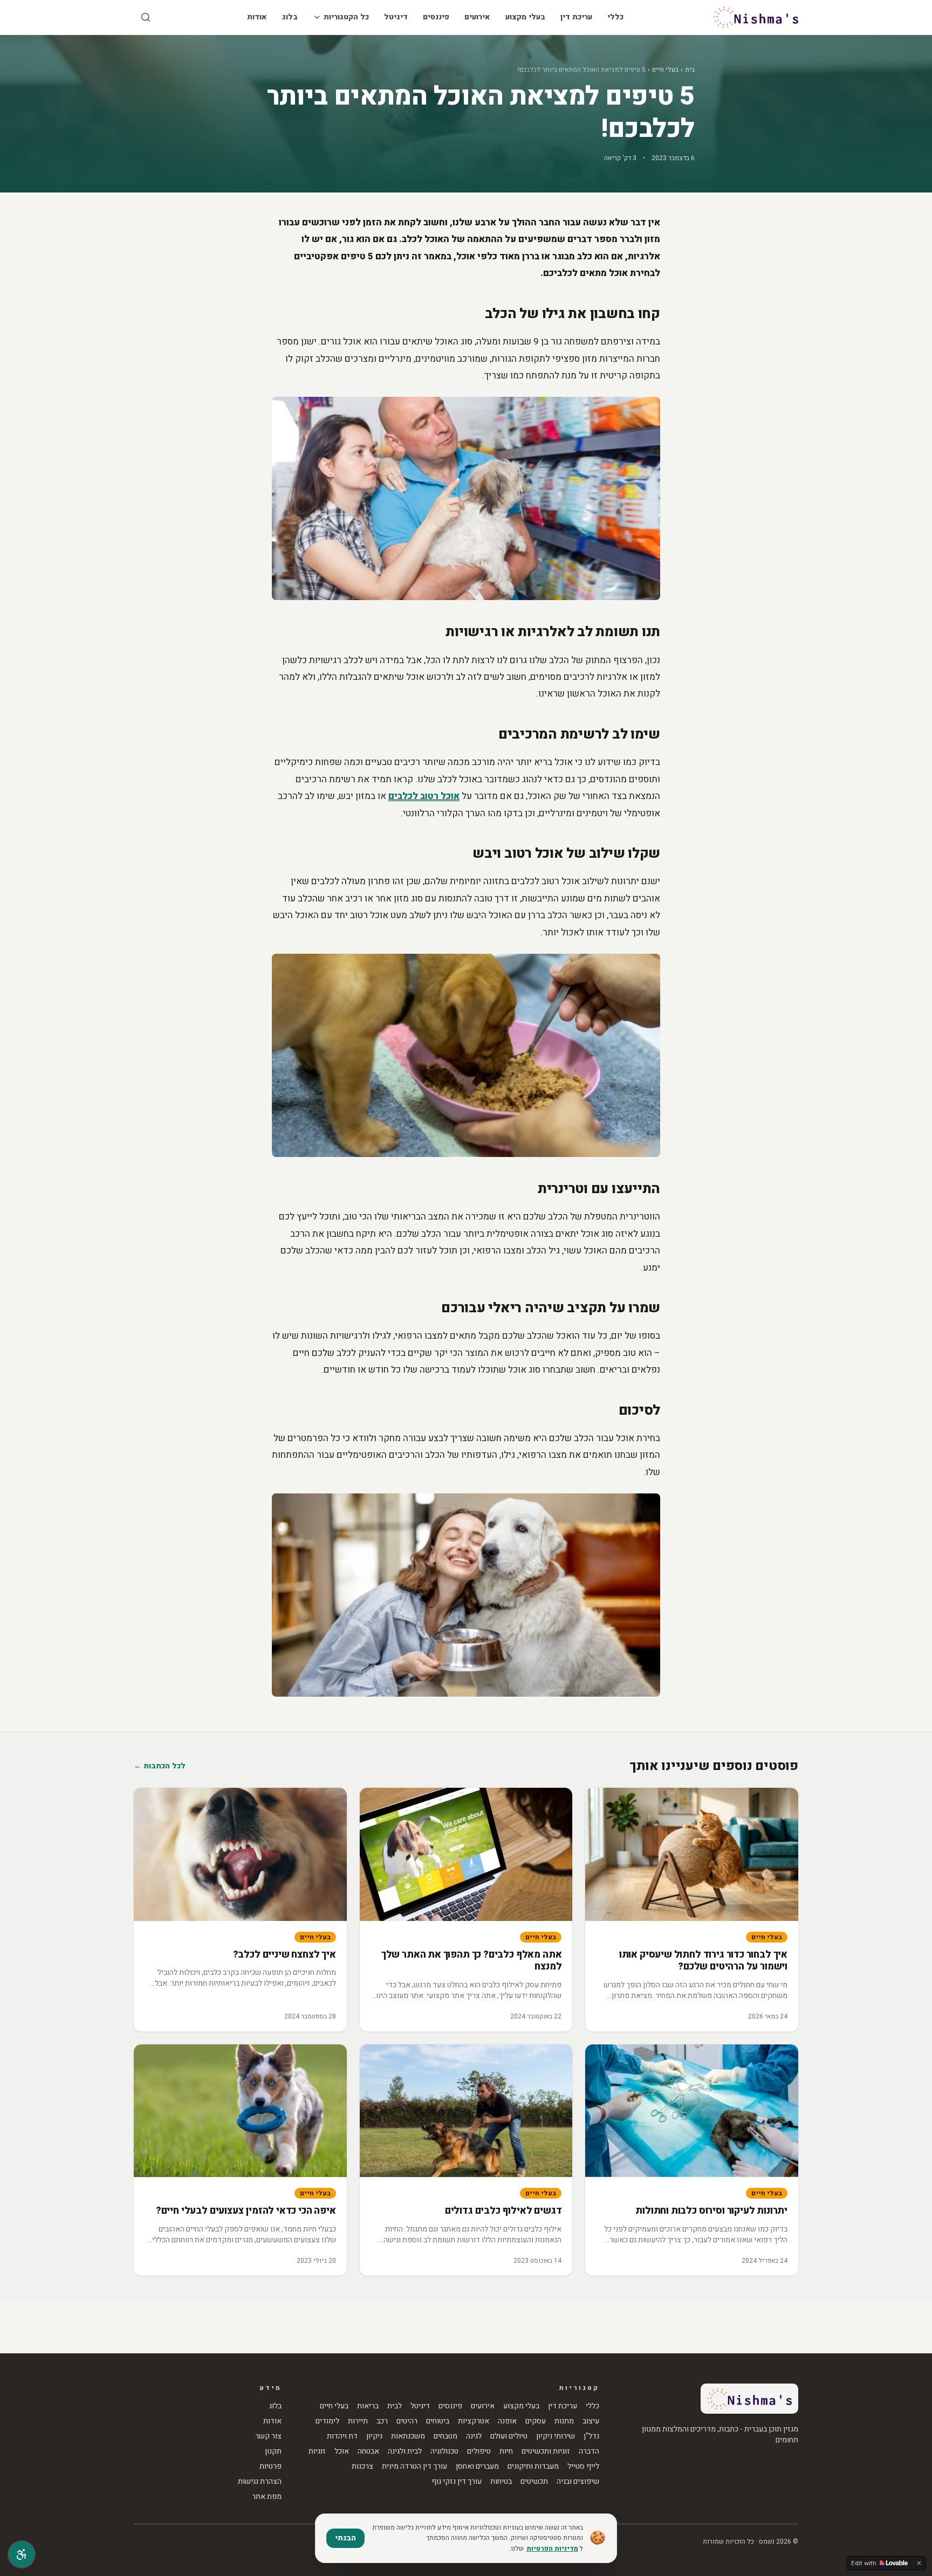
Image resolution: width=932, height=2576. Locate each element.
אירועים (477, 17)
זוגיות (317, 2451)
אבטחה (368, 2451)
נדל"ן (591, 2436)
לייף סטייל (583, 2467)
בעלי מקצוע (525, 17)
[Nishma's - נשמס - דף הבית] (756, 17)
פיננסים (436, 17)
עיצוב (591, 2421)
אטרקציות (474, 2421)
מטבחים (446, 2436)
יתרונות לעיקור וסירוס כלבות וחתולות (711, 2211)
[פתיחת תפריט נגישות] (22, 2554)
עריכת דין (576, 17)
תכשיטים (534, 2482)
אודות (257, 17)
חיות (506, 2451)
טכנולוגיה (444, 2451)
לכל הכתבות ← (160, 1766)
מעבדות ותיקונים (533, 2467)
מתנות (564, 2421)
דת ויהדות (342, 2436)
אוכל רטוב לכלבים (424, 796)
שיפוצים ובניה (578, 2482)
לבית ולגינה (405, 2451)
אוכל (342, 2451)
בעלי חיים (665, 70)
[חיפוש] (146, 17)
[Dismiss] (919, 2563)
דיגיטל (396, 17)
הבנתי (345, 2538)
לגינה (474, 2436)
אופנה (507, 2421)
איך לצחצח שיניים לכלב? (285, 1955)
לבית (395, 2406)
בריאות (368, 2406)
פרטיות (270, 2467)
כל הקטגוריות (346, 17)
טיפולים (479, 2451)
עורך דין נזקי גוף (457, 2482)
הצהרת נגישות (260, 2482)
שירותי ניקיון (556, 2436)
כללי (615, 17)
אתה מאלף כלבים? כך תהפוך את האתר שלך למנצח (472, 1961)
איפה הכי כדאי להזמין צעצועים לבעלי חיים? (246, 2211)
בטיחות (501, 2482)
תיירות (358, 2421)
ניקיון (374, 2436)
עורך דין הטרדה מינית (414, 2467)
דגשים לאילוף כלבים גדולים (503, 2211)
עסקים (536, 2421)
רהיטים (407, 2421)
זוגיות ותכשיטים (546, 2451)
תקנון (273, 2451)
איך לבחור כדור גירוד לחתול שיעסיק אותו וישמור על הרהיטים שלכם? (703, 1961)
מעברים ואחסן (477, 2467)
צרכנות (362, 2467)
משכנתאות (408, 2436)
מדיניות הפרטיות (552, 2549)
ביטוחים (438, 2421)
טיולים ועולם (509, 2436)
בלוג (290, 17)
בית (690, 70)
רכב (382, 2421)
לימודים (327, 2421)
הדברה (589, 2451)
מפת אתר (267, 2497)
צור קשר (268, 2436)
